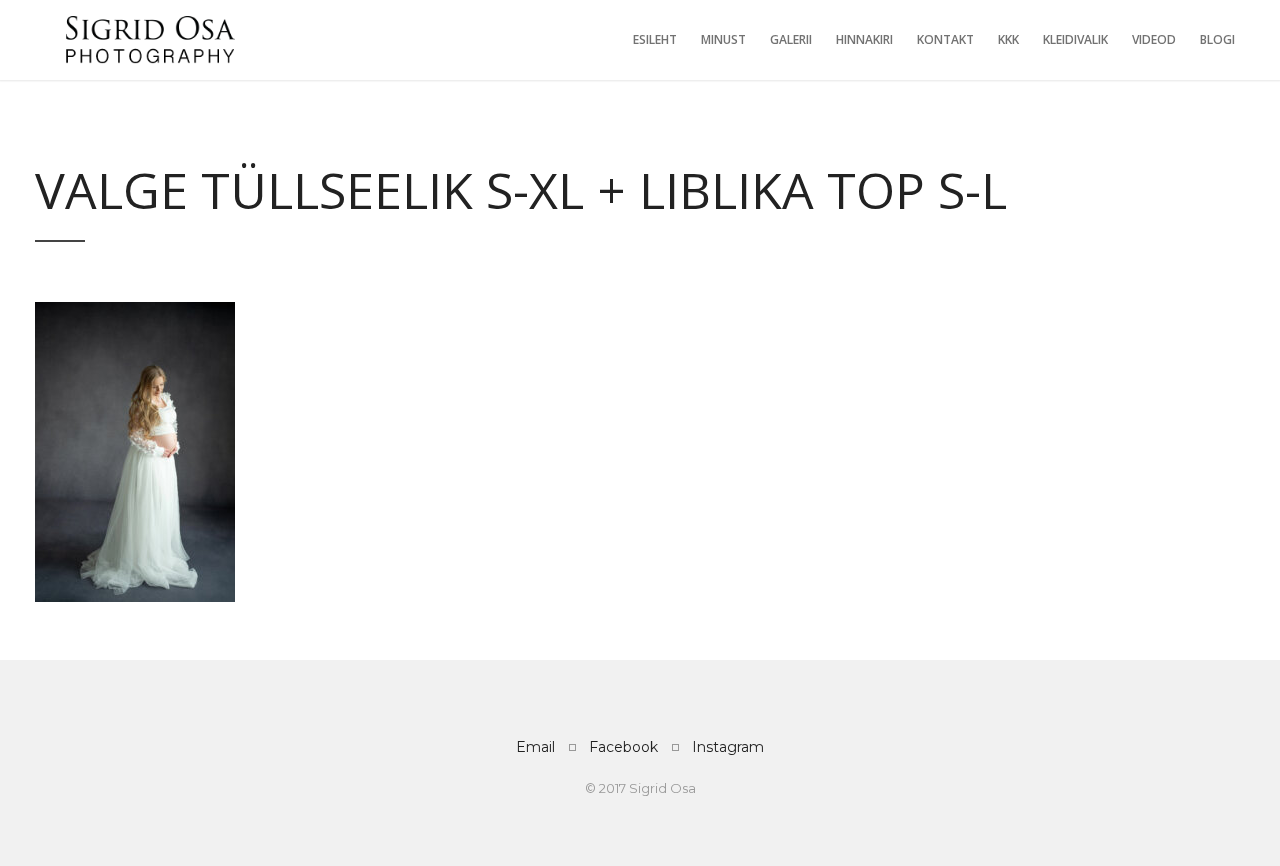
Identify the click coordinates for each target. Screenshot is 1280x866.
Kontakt (945, 39)
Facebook (623, 747)
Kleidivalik (1075, 39)
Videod (1154, 39)
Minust (723, 39)
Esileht (655, 39)
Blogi (1217, 39)
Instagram (728, 747)
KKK (1008, 39)
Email (535, 747)
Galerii (791, 39)
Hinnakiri (864, 39)
